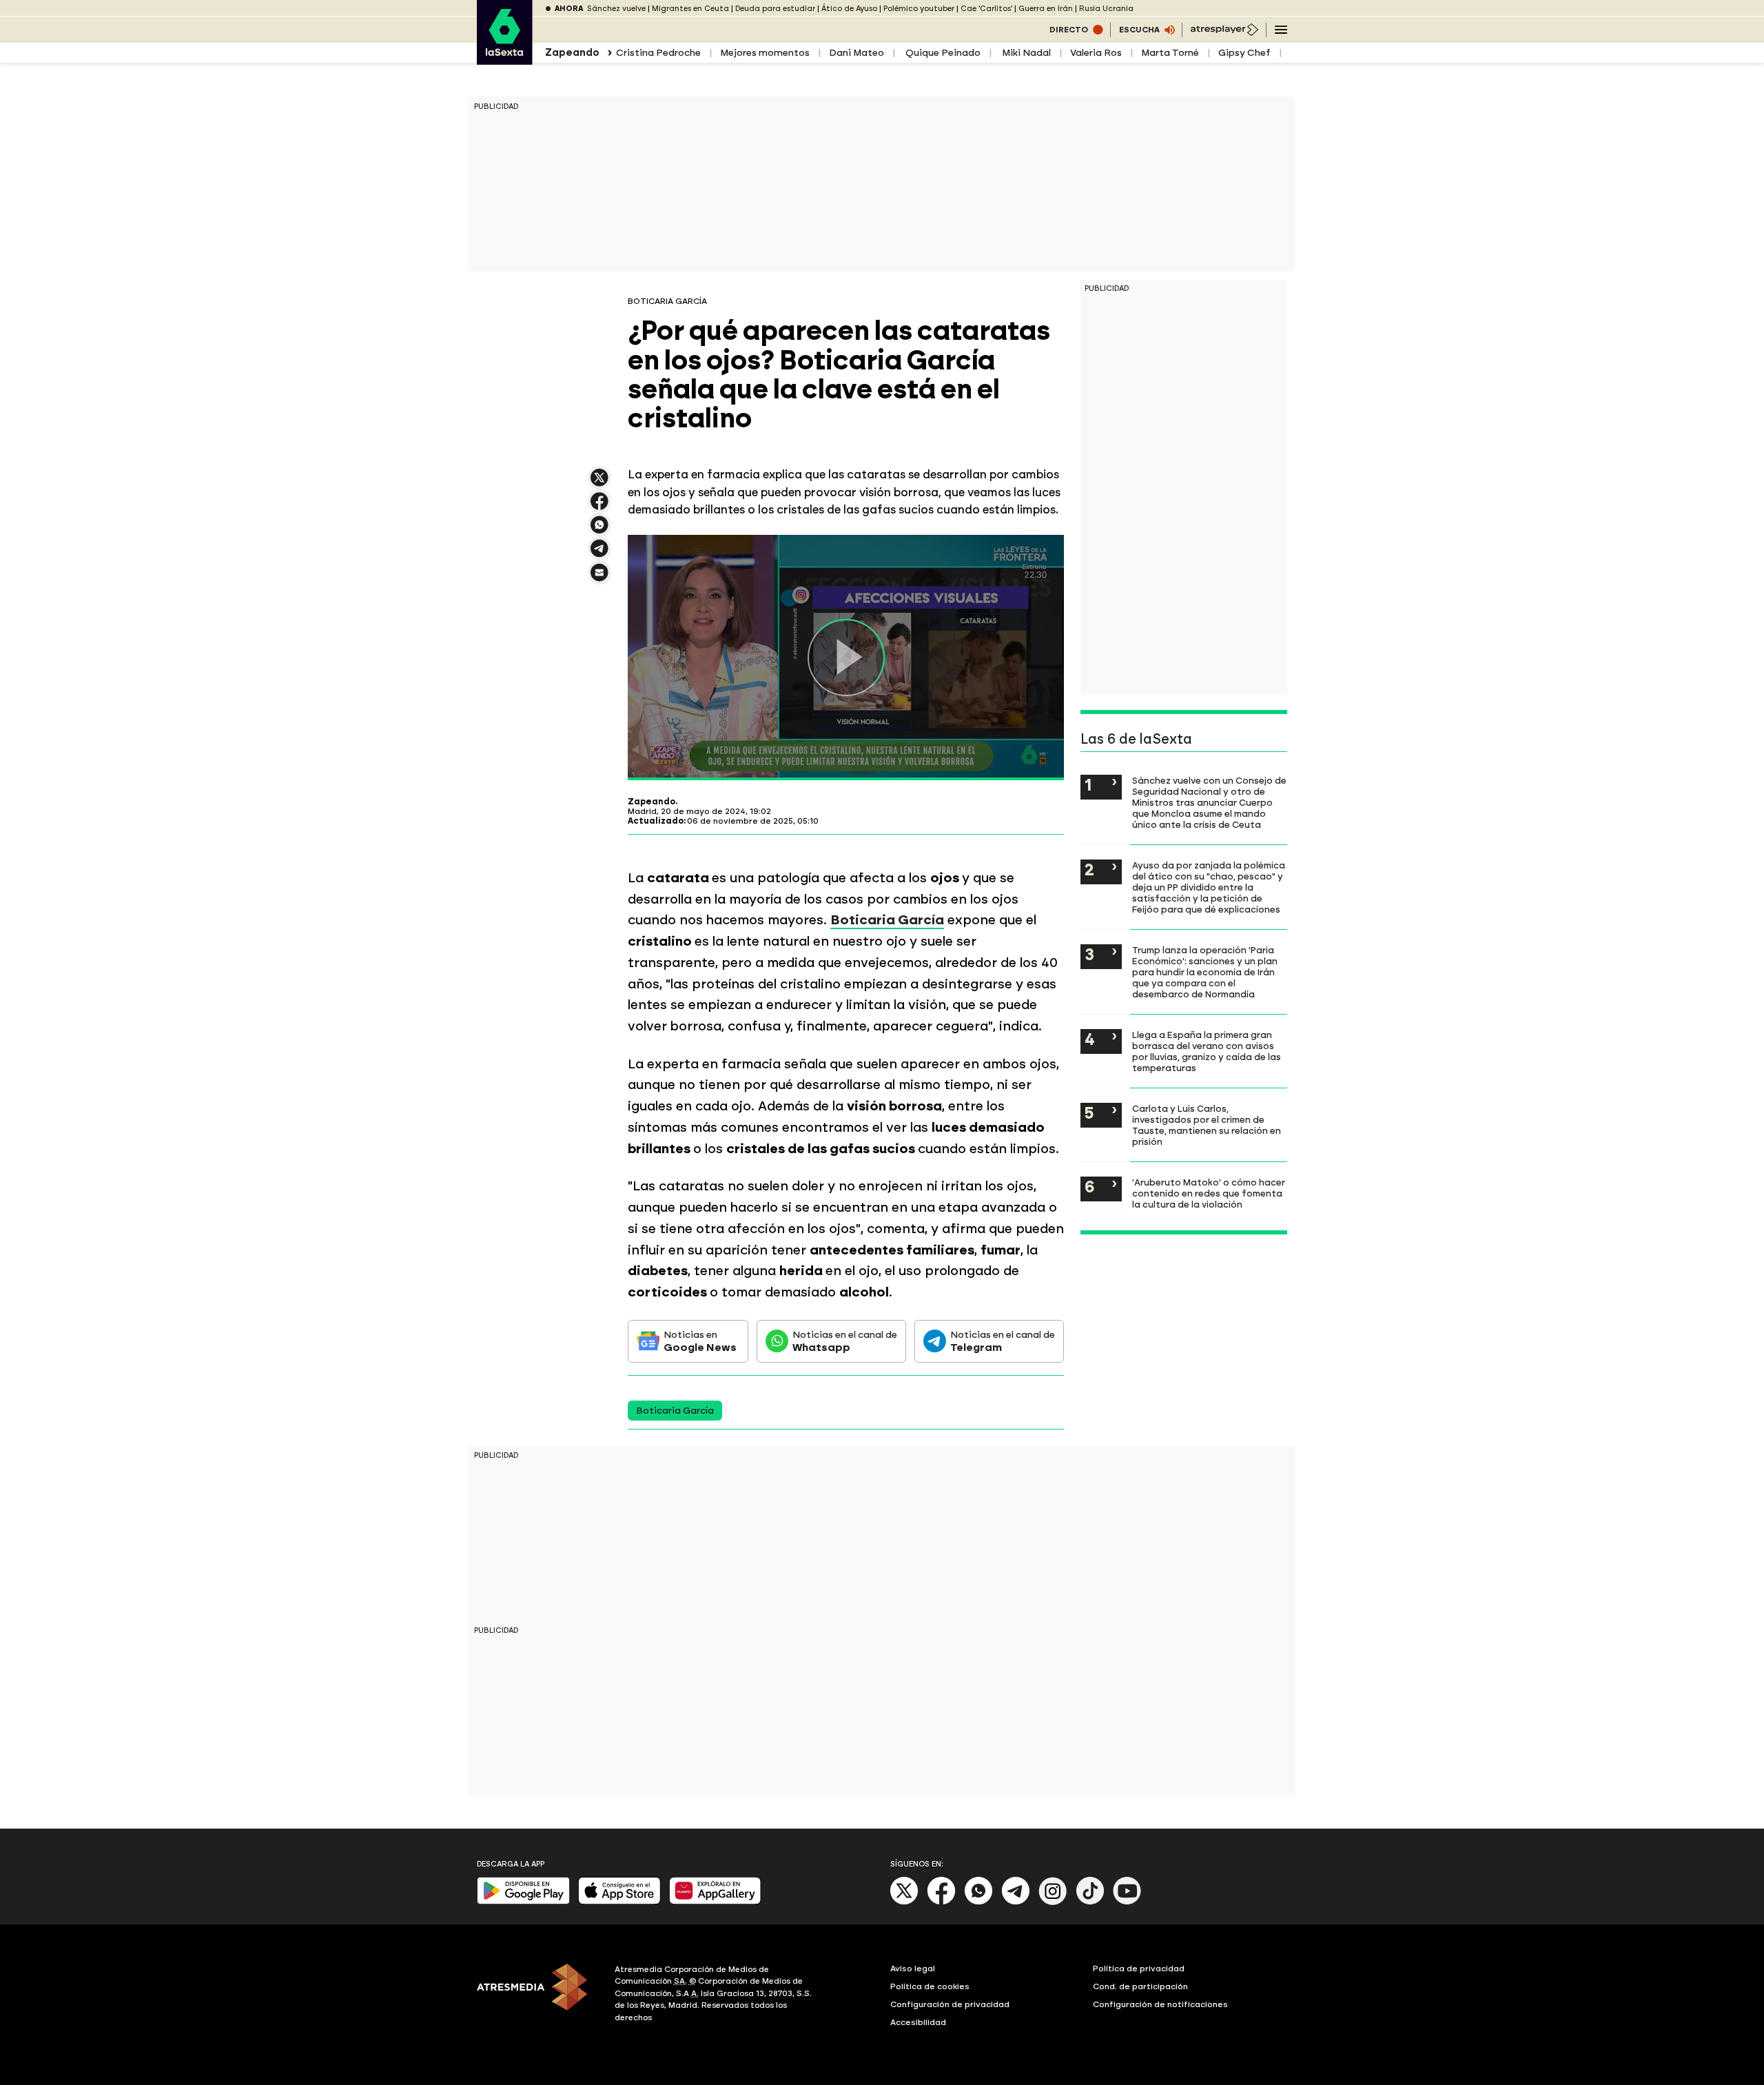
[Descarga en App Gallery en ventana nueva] (715, 1901)
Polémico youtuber (919, 9)
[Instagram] (1053, 1902)
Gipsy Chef (1244, 53)
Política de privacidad (1139, 1969)
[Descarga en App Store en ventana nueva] (619, 1901)
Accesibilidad (918, 2022)
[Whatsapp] (978, 1902)
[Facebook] (941, 1902)
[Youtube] (1127, 1902)
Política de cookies (930, 1986)
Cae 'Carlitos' (986, 9)
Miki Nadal (1025, 53)
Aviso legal (913, 1969)
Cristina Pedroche (658, 53)
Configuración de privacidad (950, 2004)
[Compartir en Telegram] (599, 555)
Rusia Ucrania (1106, 9)
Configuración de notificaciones (1160, 2004)
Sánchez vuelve (616, 9)
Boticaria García (887, 920)
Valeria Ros (1096, 53)
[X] (599, 484)
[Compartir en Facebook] (599, 507)
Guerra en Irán (1046, 9)
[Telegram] (1016, 1902)
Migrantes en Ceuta (690, 9)
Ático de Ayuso (849, 9)
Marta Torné (1170, 53)
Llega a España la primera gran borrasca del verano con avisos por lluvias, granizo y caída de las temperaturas (1207, 1051)
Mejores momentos (765, 53)
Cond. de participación (1140, 1986)
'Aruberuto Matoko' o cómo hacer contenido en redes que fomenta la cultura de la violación (1209, 1193)
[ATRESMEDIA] (537, 1995)
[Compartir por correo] (599, 579)
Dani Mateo (857, 53)
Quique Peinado (942, 53)
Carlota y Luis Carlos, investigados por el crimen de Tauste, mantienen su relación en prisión (1207, 1125)
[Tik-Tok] (1090, 1902)
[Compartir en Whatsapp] (599, 530)
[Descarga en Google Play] (523, 1901)
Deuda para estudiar (775, 9)
